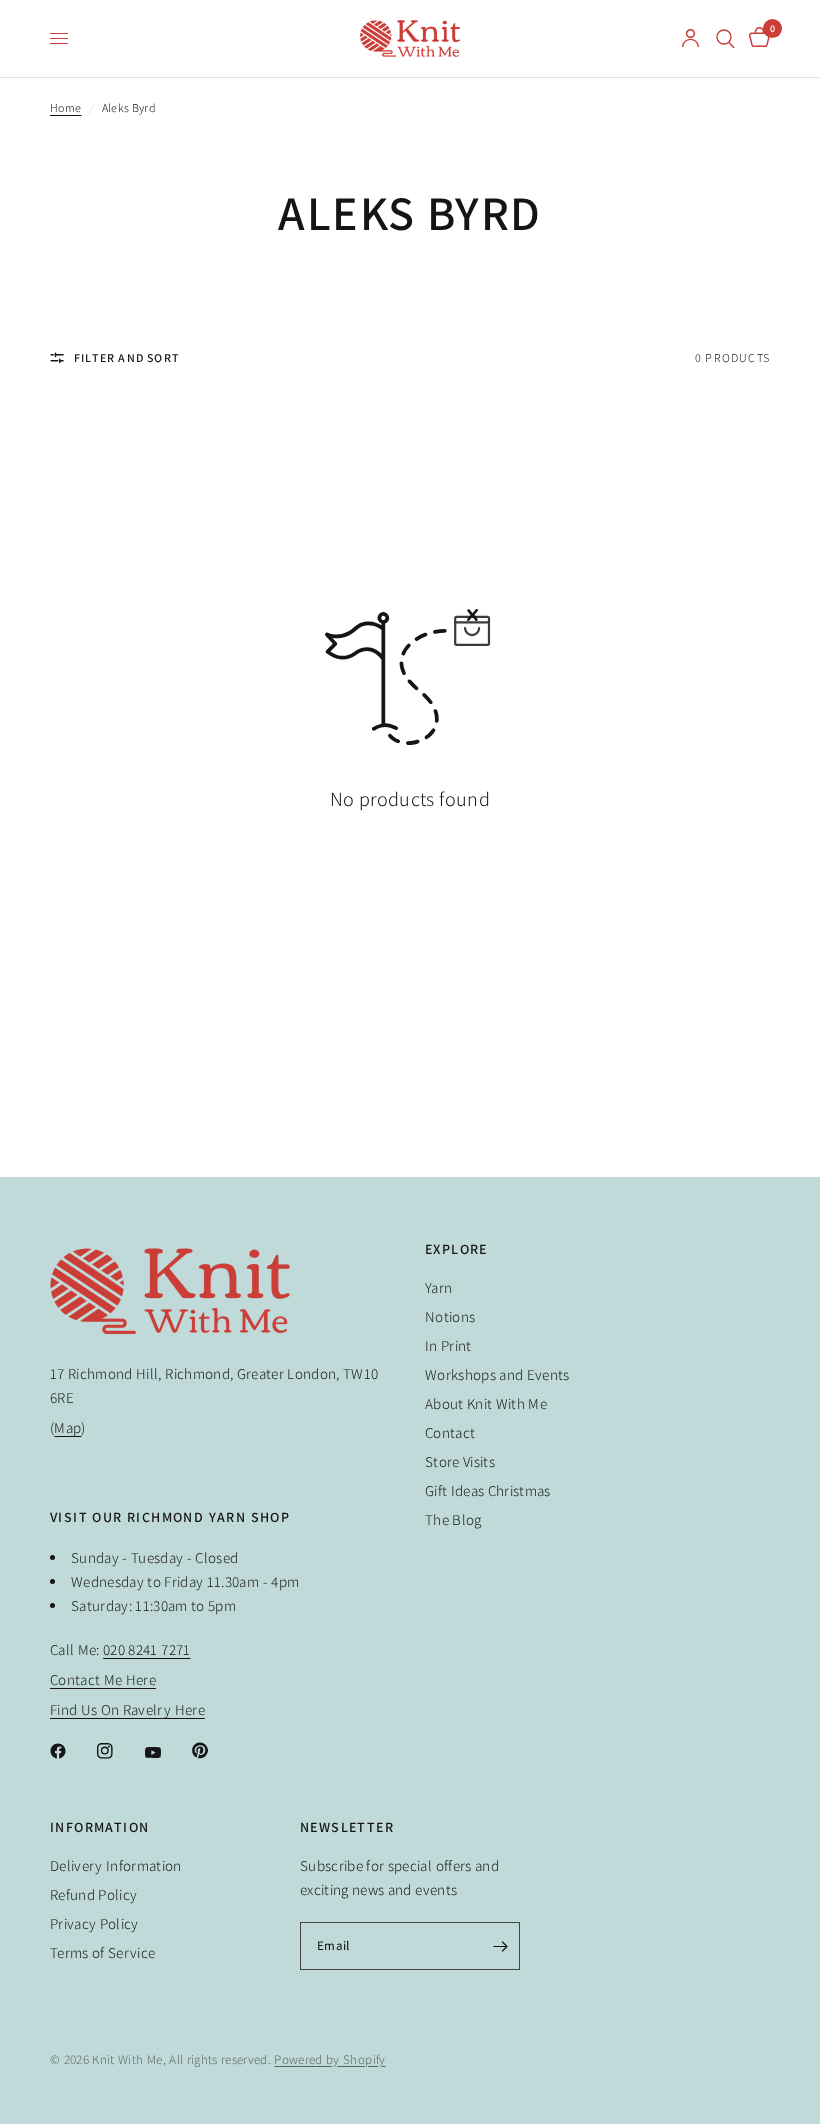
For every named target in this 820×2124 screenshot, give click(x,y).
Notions (450, 1316)
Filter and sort (127, 357)
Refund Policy (93, 1894)
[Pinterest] (214, 1750)
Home (65, 107)
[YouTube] (167, 1753)
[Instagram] (119, 1751)
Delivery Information (116, 1865)
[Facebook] (72, 1751)
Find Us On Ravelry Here (127, 1709)
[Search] (725, 38)
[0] (756, 38)
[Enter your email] (500, 1946)
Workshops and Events (497, 1374)
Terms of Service (102, 1952)
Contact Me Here (103, 1679)
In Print (448, 1345)
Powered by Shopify (329, 2059)
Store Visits (460, 1461)
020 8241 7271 (146, 1649)
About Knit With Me (486, 1403)
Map (67, 1427)
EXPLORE (456, 1249)
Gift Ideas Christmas (488, 1490)
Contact (450, 1432)
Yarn (438, 1287)
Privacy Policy (94, 1923)
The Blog (453, 1519)
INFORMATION (99, 1827)
